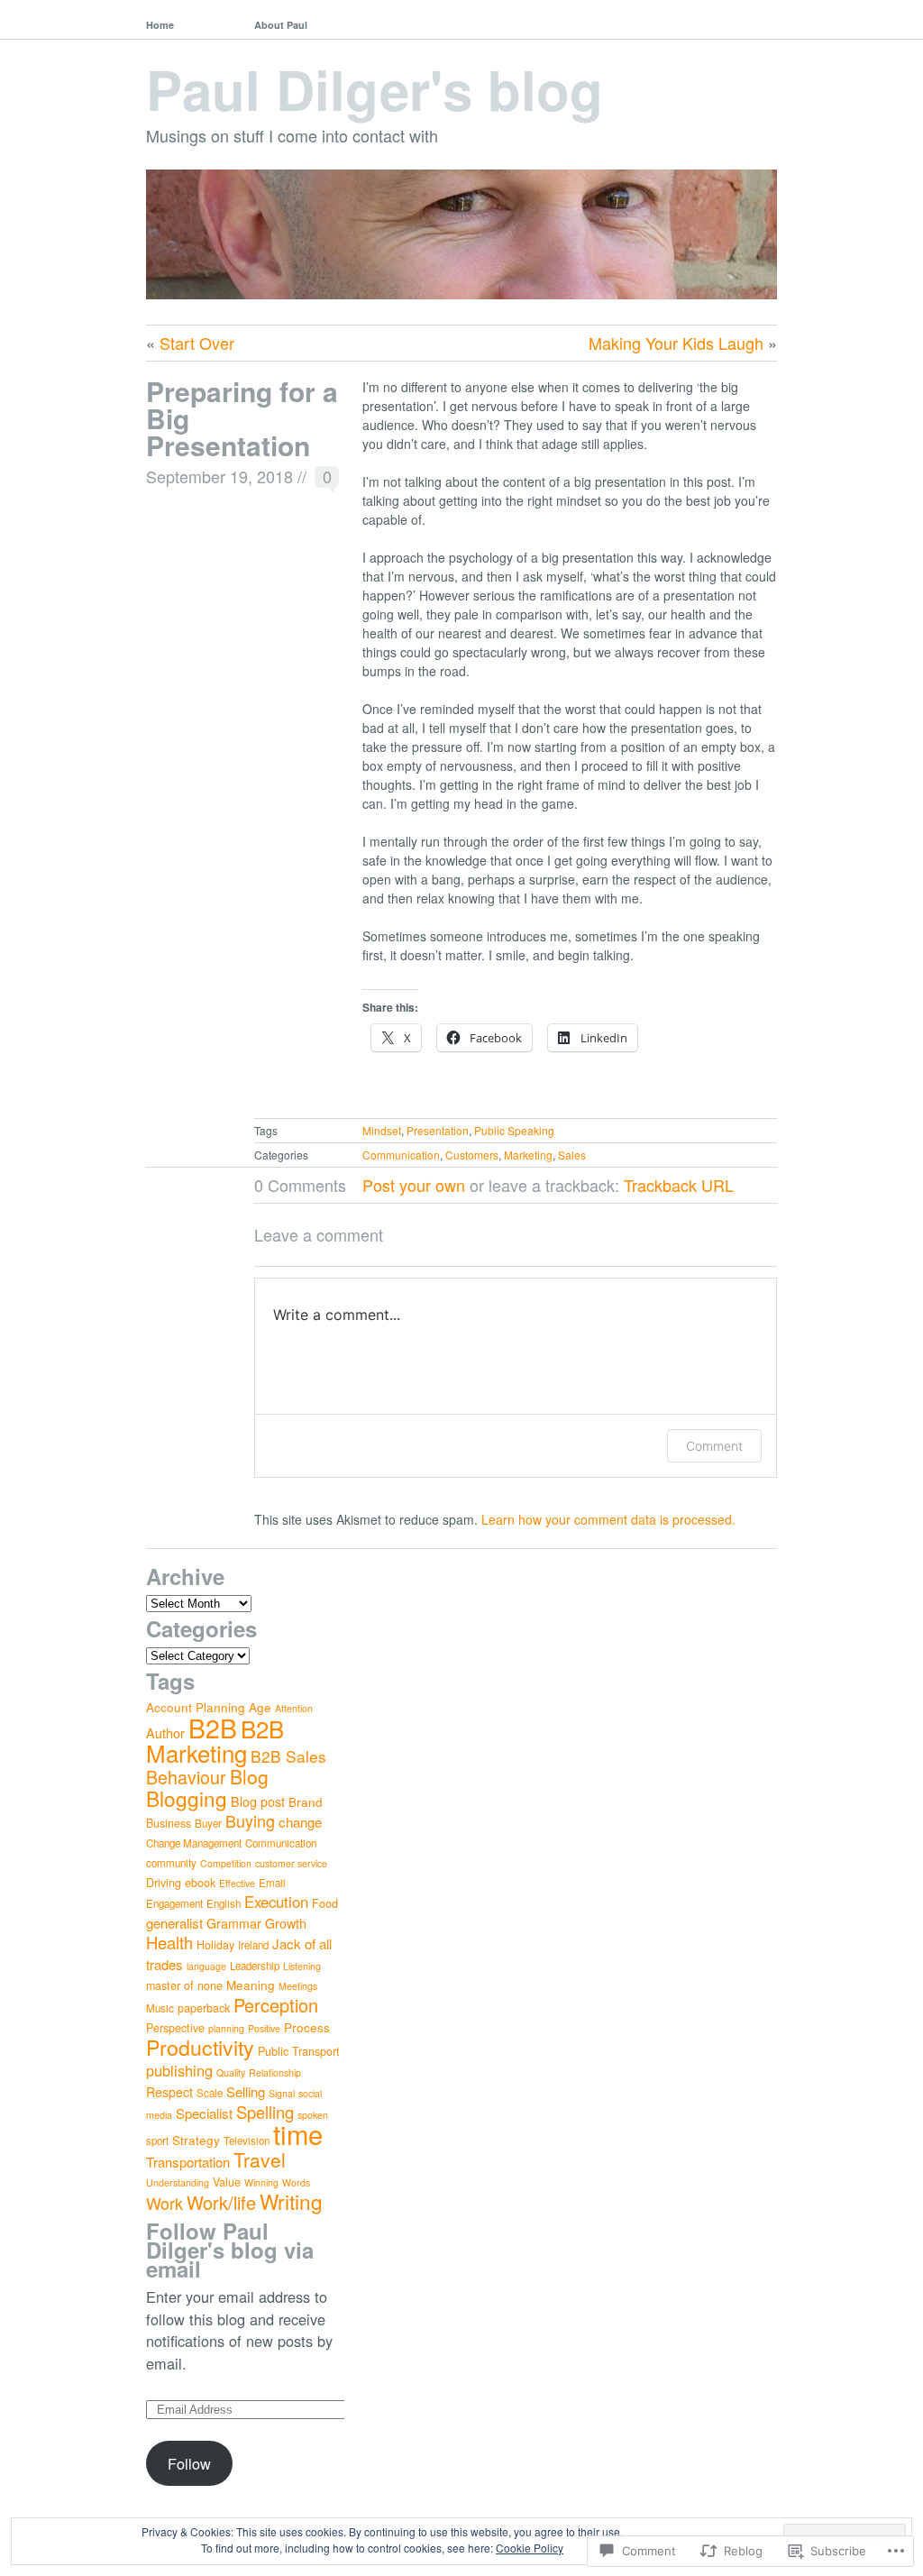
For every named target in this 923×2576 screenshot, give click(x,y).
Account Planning (196, 1707)
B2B (213, 1727)
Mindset (382, 1130)
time (298, 2133)
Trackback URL (679, 1185)
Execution (276, 1902)
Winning (261, 2182)
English (224, 1903)
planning (226, 2028)
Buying (250, 1820)
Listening (302, 1966)
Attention (294, 1708)
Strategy (196, 2140)
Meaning (251, 1985)
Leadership (255, 1966)
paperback (204, 2008)
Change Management (194, 1843)
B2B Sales (288, 1756)
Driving (164, 1883)
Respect (169, 2092)
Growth (286, 1923)
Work (164, 2203)
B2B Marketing (215, 1740)
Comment (714, 1446)
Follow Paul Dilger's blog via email (230, 2250)
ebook (200, 1883)
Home (160, 25)
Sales (572, 1155)
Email (272, 1883)
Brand (306, 1801)
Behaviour (186, 1777)
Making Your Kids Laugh (676, 343)
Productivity (200, 2047)
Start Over (197, 343)
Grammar (234, 1923)
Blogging (187, 1798)
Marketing (528, 1155)
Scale (210, 2093)
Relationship (275, 2072)
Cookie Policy (530, 2548)
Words (296, 2182)
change (300, 1822)
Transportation (188, 2162)
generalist (174, 1923)
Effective (237, 1883)
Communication (401, 1155)
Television (247, 2141)
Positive (264, 2028)
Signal (282, 2093)
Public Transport (299, 2051)
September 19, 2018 (219, 476)
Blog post (258, 1801)
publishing (179, 2070)
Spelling (265, 2112)
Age (260, 1707)
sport (157, 2141)
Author (165, 1733)
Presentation (438, 1130)
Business (169, 1823)
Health (169, 1942)
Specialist (204, 2113)
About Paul (281, 25)
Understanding (178, 2182)
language (206, 1966)
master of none (184, 1985)
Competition (226, 1863)
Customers (472, 1155)
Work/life (221, 2202)
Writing (291, 2201)
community (171, 1863)
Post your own (414, 1185)
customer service (291, 1863)
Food (325, 1903)
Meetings (298, 1986)
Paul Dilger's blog (375, 88)
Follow (189, 2463)
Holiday (215, 1945)
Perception (276, 2005)
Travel (260, 2159)
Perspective (175, 2028)
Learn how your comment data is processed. (608, 1519)
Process (307, 2027)
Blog (249, 1776)
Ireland (253, 1945)
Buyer (208, 1823)
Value (227, 2182)
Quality (231, 2072)
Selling (246, 2091)
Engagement (174, 1903)
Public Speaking (514, 1130)
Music (160, 2008)
